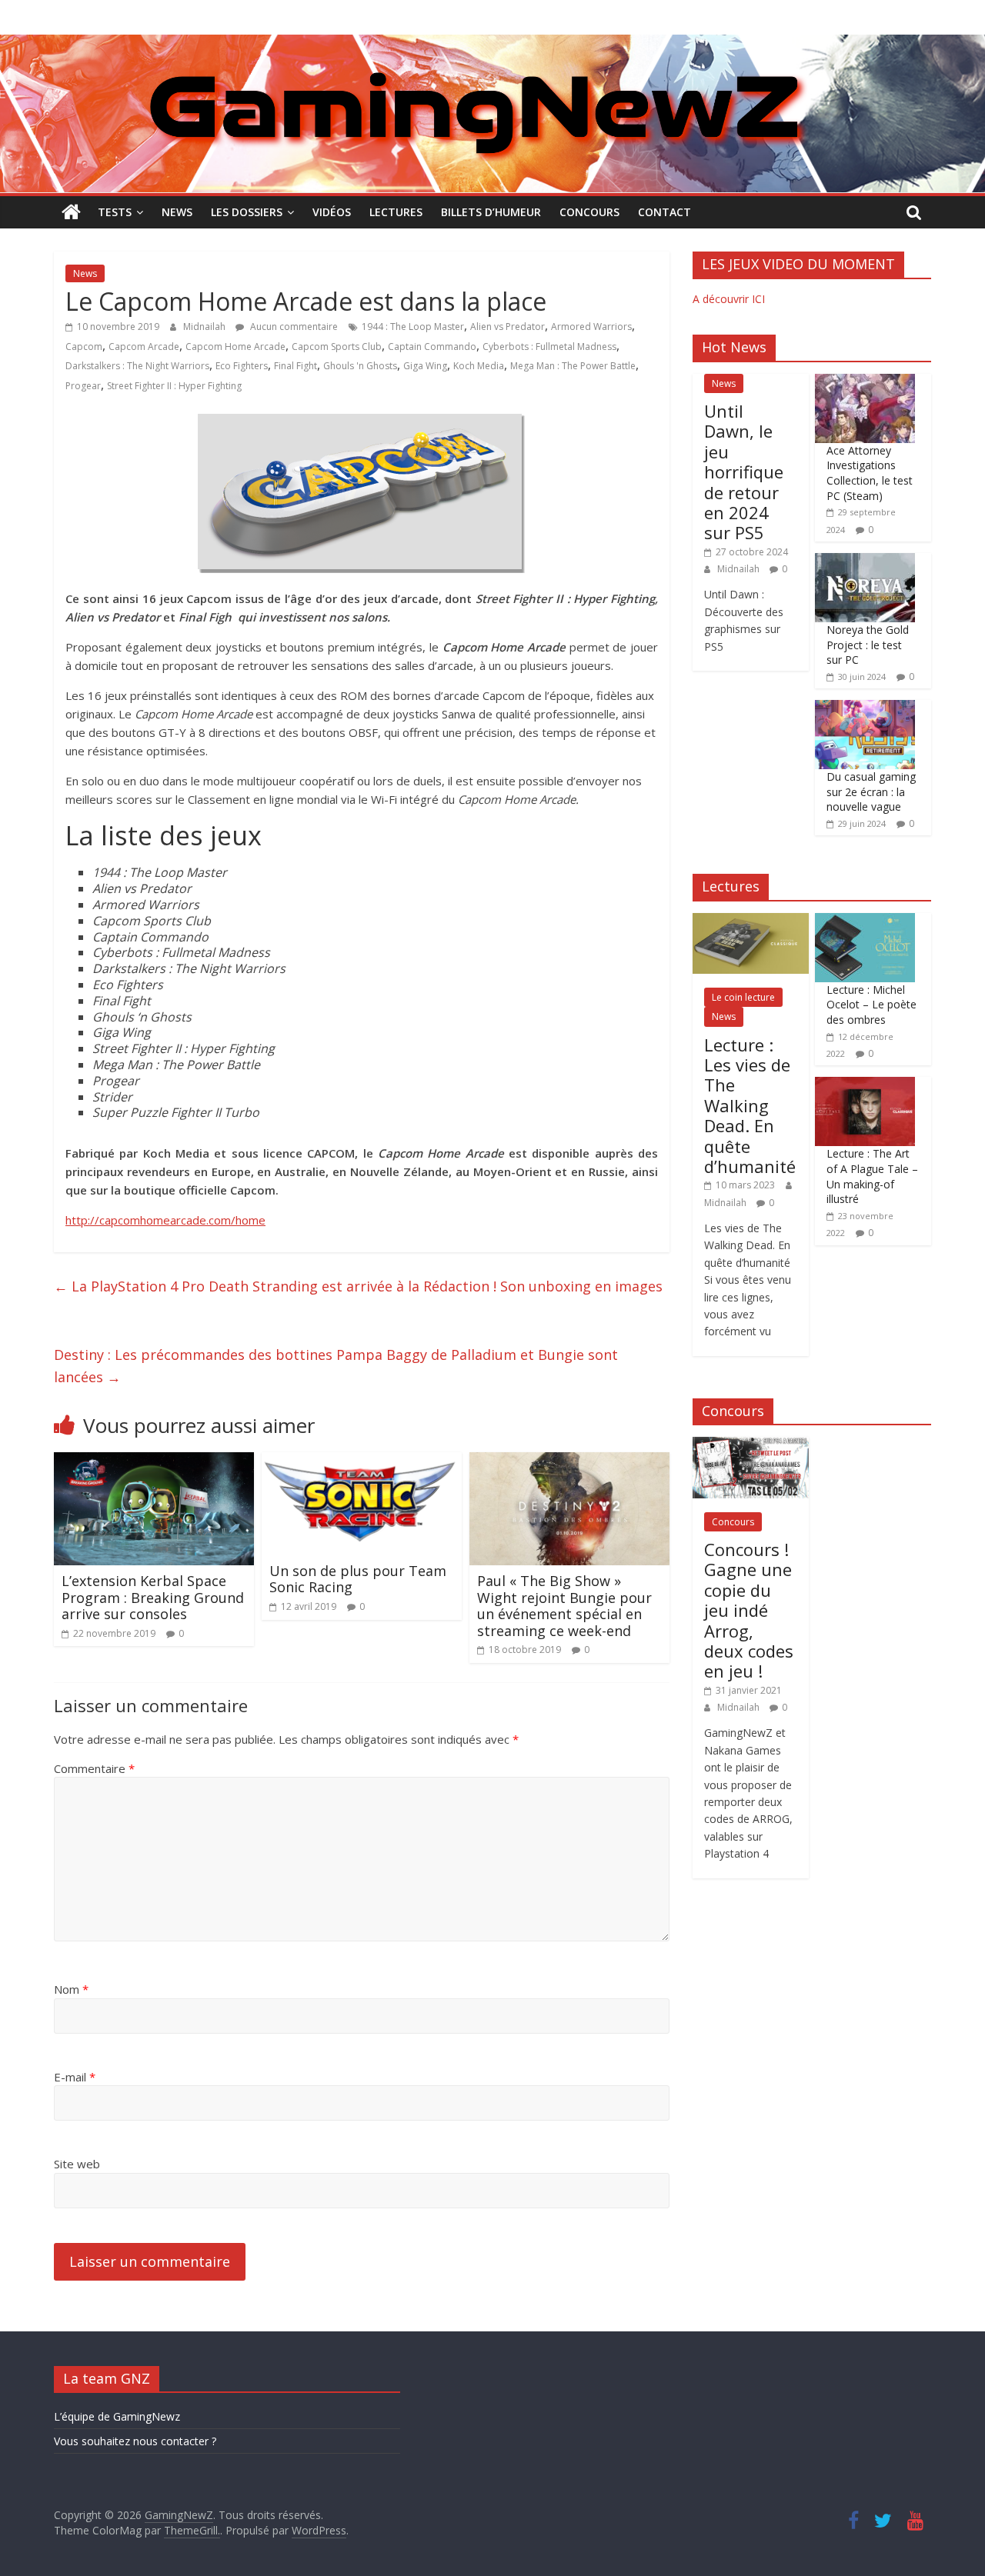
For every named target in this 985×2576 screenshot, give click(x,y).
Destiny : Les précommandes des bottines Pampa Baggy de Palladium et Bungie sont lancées (336, 1366)
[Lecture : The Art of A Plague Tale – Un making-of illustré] (865, 1085)
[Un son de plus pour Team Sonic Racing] (362, 1461)
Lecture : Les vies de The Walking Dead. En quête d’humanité (750, 1105)
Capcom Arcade (144, 347)
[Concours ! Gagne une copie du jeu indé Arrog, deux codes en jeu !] (751, 1445)
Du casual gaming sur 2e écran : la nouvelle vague (871, 791)
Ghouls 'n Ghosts (360, 366)
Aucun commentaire (293, 327)
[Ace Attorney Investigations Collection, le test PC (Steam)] (865, 382)
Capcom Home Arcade (235, 347)
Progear (83, 386)
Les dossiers (247, 212)
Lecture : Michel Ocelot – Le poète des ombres (871, 1005)
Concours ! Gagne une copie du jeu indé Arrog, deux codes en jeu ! (749, 1610)
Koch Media (479, 366)
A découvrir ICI (729, 299)
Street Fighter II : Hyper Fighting (174, 386)
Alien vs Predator (508, 327)
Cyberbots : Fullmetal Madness (549, 347)
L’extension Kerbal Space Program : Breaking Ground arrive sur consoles (153, 1597)
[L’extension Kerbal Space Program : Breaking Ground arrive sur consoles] (154, 1461)
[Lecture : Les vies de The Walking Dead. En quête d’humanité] (751, 921)
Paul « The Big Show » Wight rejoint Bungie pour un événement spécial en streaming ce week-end (564, 1606)
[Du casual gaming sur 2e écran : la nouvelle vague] (865, 708)
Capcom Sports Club (337, 347)
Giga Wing (425, 366)
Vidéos (332, 212)
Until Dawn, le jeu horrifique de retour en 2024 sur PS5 (744, 472)
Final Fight (295, 366)
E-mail (75, 2077)
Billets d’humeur (491, 212)
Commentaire (94, 1768)
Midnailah (205, 327)
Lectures (396, 212)
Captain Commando (432, 347)
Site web (77, 2164)
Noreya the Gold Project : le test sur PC (868, 645)
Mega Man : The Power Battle (573, 366)
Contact (664, 212)
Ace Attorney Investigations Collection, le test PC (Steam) (870, 473)
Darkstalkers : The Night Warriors (137, 366)
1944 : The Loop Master (413, 327)
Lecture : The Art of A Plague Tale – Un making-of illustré (872, 1176)
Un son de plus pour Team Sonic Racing (358, 1579)
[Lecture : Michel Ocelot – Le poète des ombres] (865, 921)
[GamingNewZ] (492, 44)
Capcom (84, 347)
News (177, 212)
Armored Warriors (591, 327)
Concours (589, 212)
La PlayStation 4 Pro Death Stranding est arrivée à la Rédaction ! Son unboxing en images (358, 1286)
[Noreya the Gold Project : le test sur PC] (865, 561)
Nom (71, 1989)
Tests (115, 212)
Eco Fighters (242, 366)
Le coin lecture (743, 997)
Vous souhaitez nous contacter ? (135, 2441)
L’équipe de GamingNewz (117, 2416)
